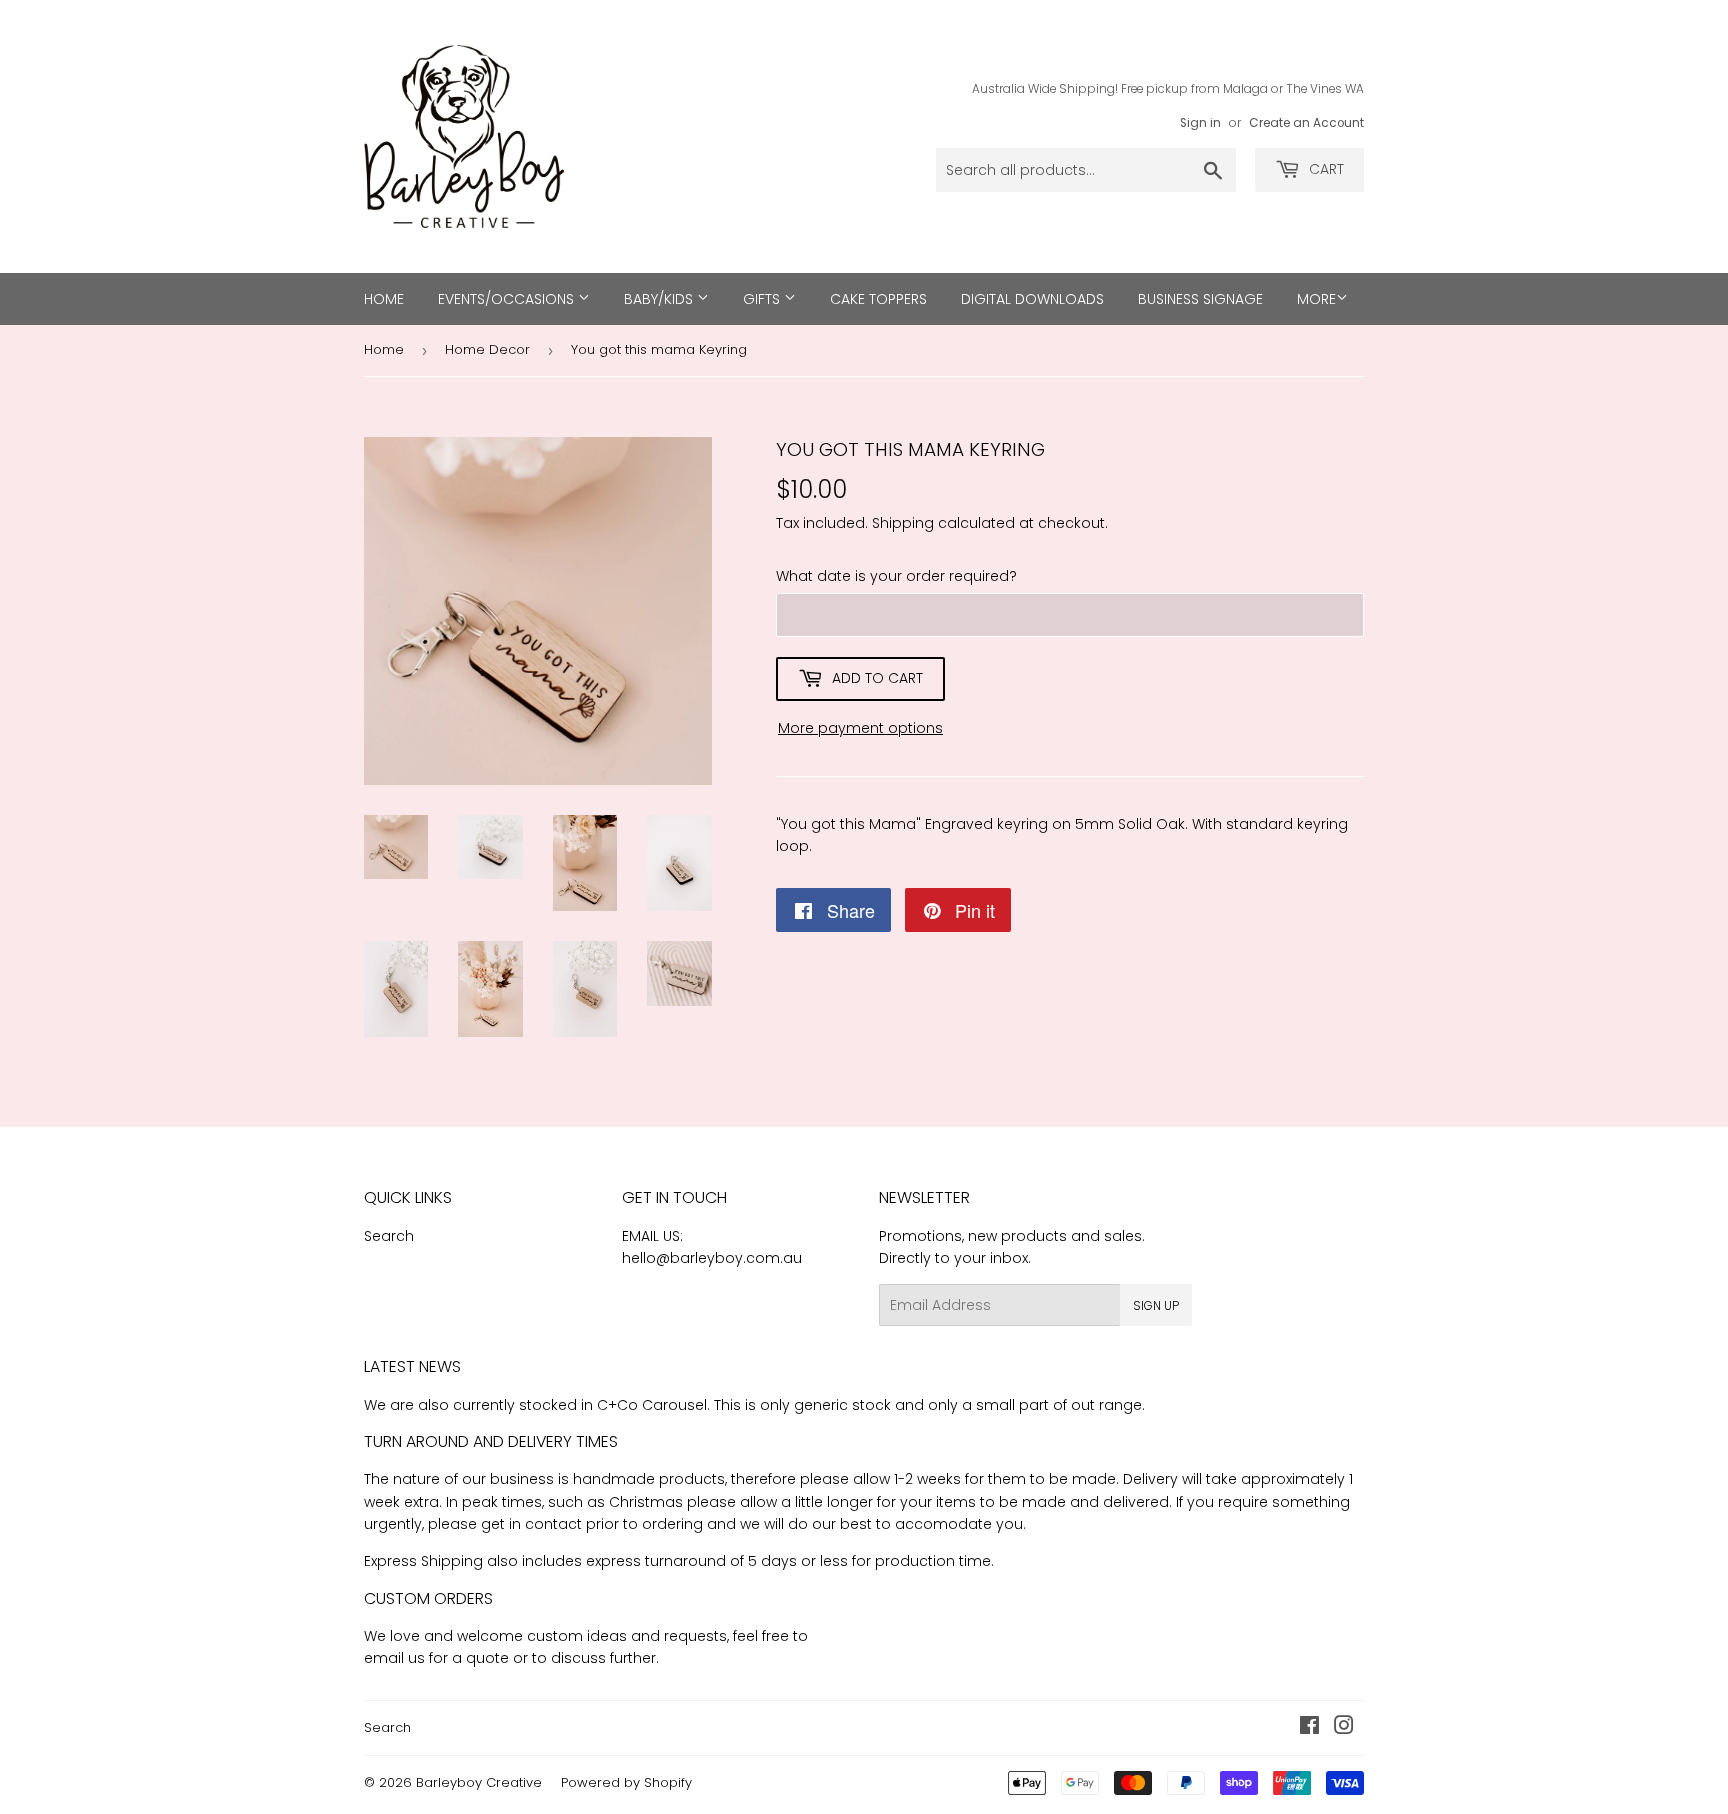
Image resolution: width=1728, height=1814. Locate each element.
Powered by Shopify (626, 1782)
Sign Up (1156, 1305)
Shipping (903, 523)
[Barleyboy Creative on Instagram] (1344, 1728)
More (1316, 299)
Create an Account (1306, 123)
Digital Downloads (1032, 299)
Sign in (1200, 123)
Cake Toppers (878, 299)
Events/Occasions (508, 299)
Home (384, 299)
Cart (1324, 169)
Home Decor (487, 349)
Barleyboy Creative (479, 1782)
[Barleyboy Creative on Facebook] (1309, 1728)
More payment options (860, 728)
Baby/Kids (660, 299)
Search (389, 1236)
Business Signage (1200, 299)
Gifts (763, 299)
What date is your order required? (896, 576)
